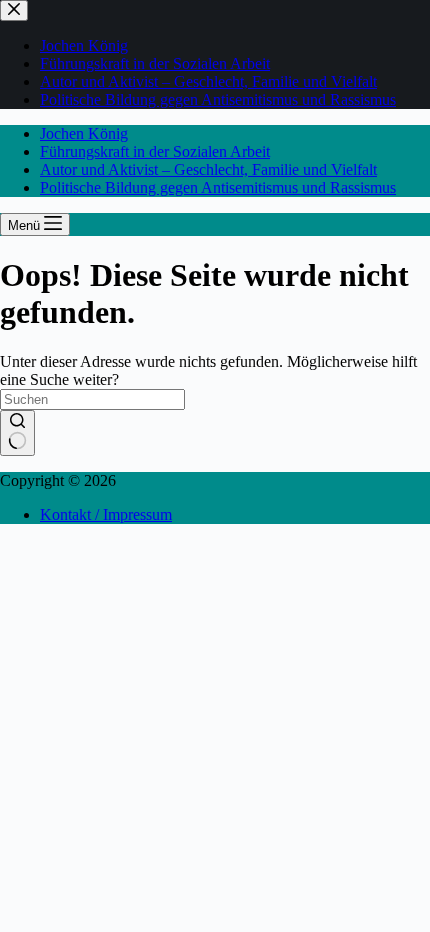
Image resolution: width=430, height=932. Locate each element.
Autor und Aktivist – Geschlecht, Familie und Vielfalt (208, 169)
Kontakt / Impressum (106, 514)
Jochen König (84, 133)
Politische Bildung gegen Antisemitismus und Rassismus (218, 187)
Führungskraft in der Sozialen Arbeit (155, 151)
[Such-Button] (17, 433)
